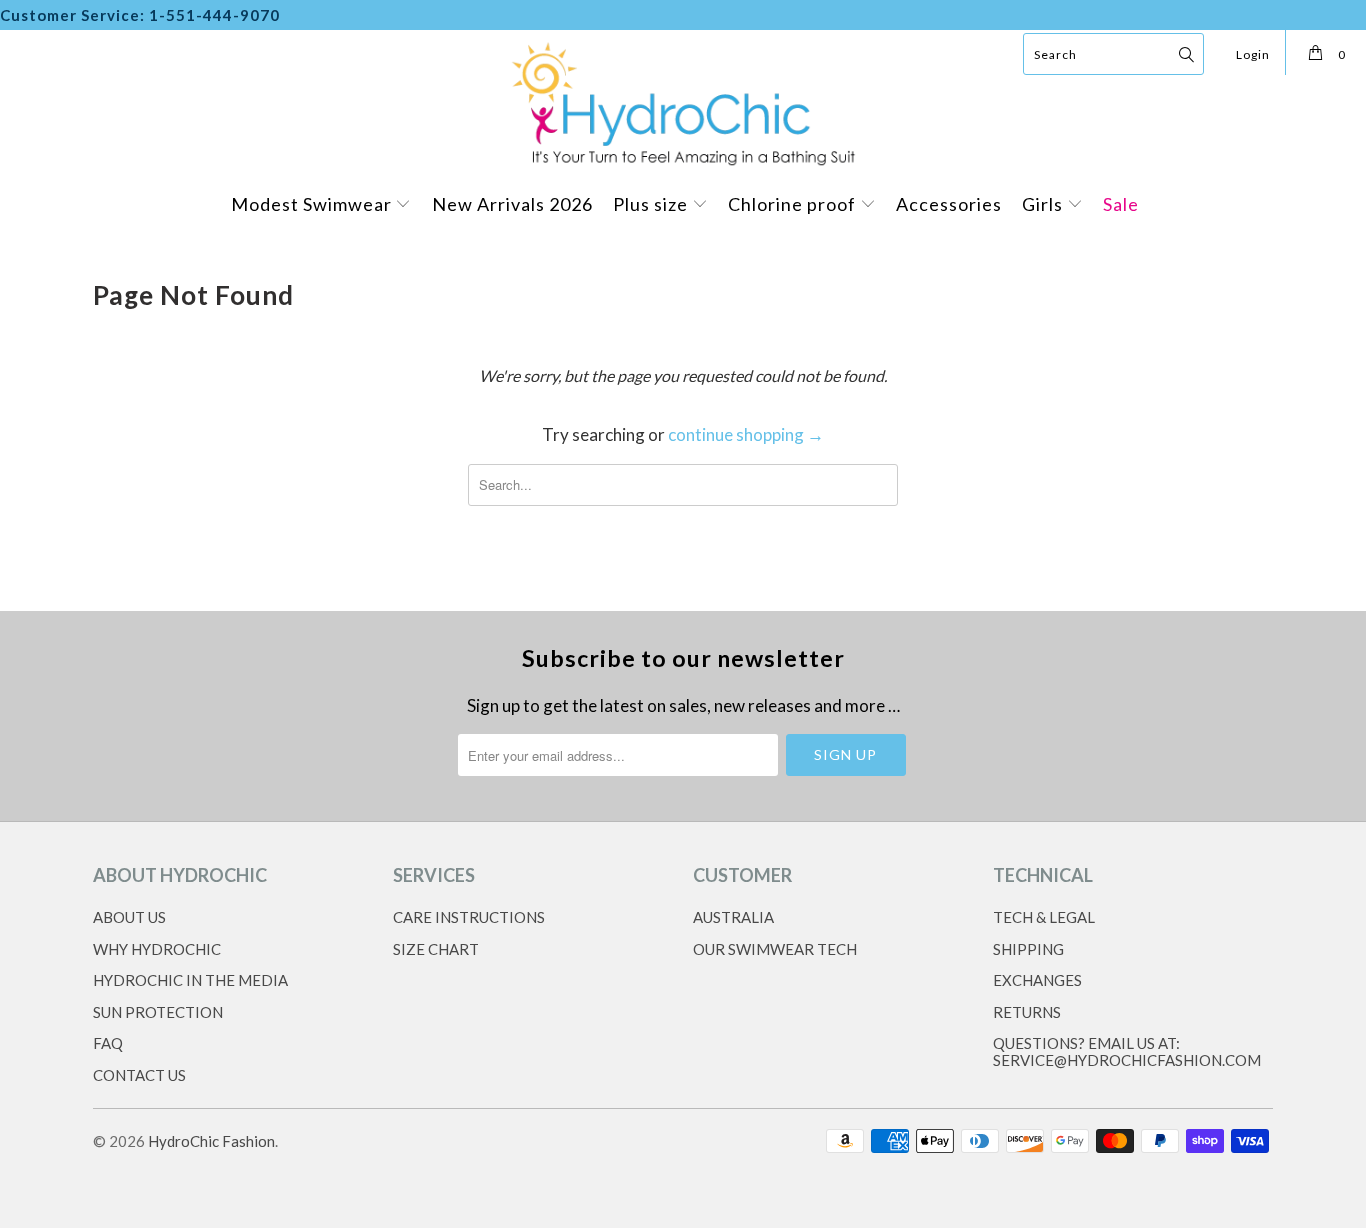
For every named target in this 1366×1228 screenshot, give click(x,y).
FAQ (108, 1043)
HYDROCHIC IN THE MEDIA (190, 980)
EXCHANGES (1037, 980)
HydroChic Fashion (211, 1141)
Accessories (949, 204)
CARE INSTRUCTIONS (469, 917)
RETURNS (1027, 1012)
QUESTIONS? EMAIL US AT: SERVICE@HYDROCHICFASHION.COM (1127, 1051)
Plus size (652, 204)
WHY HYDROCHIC (157, 949)
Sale (1121, 204)
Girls (1044, 204)
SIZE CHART (436, 949)
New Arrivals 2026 (512, 204)
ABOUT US (129, 917)
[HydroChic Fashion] (683, 101)
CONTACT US (139, 1075)
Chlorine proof (794, 204)
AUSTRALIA (733, 917)
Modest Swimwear (313, 204)
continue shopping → (746, 434)
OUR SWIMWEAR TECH (775, 949)
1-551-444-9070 (214, 15)
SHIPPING (1028, 949)
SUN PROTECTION (158, 1012)
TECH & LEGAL (1044, 917)
